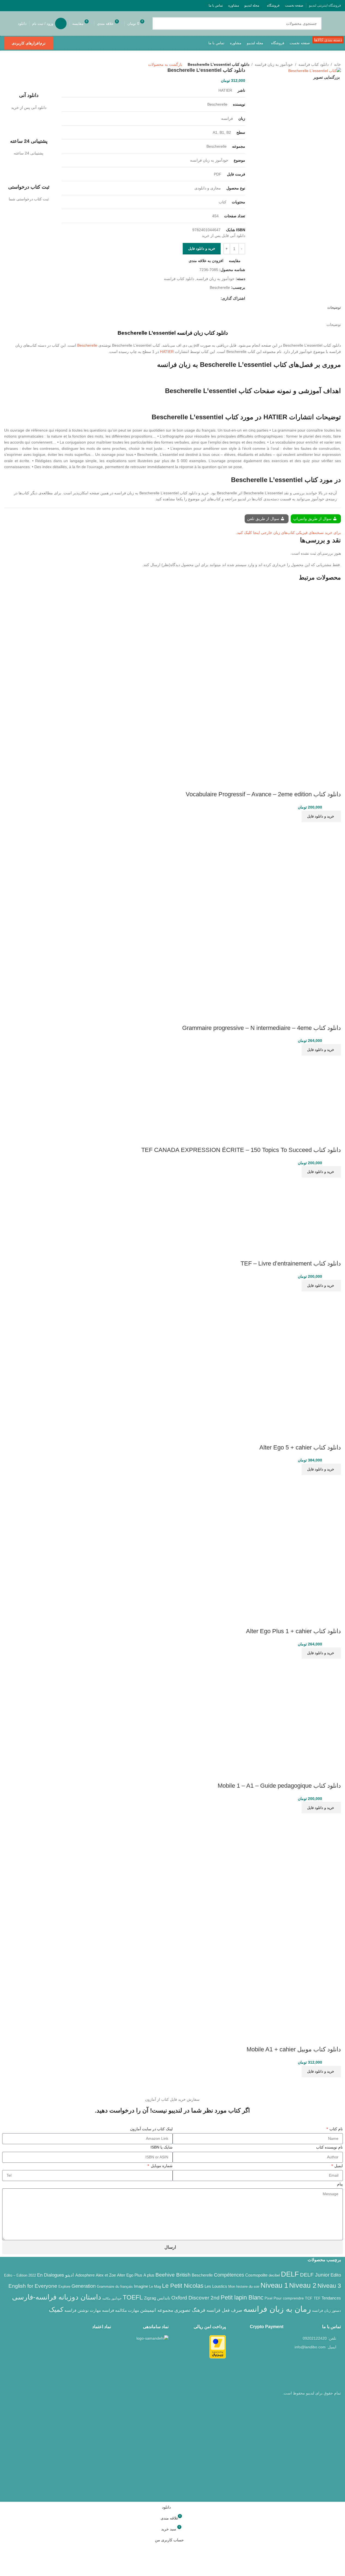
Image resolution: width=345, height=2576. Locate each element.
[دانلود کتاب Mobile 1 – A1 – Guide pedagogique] (286, 1713)
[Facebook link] (49, 5)
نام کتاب (336, 2129)
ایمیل (338, 2166)
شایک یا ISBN (162, 2147)
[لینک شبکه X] (42, 5)
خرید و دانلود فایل (202, 249)
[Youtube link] (28, 5)
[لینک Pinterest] (21, 5)
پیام (340, 2184)
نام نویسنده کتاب (329, 2147)
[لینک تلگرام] (7, 5)
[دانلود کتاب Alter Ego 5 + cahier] (307, 1325)
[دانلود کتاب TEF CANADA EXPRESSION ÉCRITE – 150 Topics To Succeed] (303, 1094)
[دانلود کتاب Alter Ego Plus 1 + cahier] (307, 1509)
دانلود (22, 23)
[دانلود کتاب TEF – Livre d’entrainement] (307, 1211)
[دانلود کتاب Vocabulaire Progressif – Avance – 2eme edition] (301, 627)
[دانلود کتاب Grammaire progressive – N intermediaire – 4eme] (301, 861)
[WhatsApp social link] (14, 5)
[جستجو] (159, 23)
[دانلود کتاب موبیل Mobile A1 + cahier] (286, 1868)
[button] (321, 816)
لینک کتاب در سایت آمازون (151, 2129)
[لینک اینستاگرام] (35, 5)
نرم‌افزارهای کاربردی (29, 43)
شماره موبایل (161, 2166)
